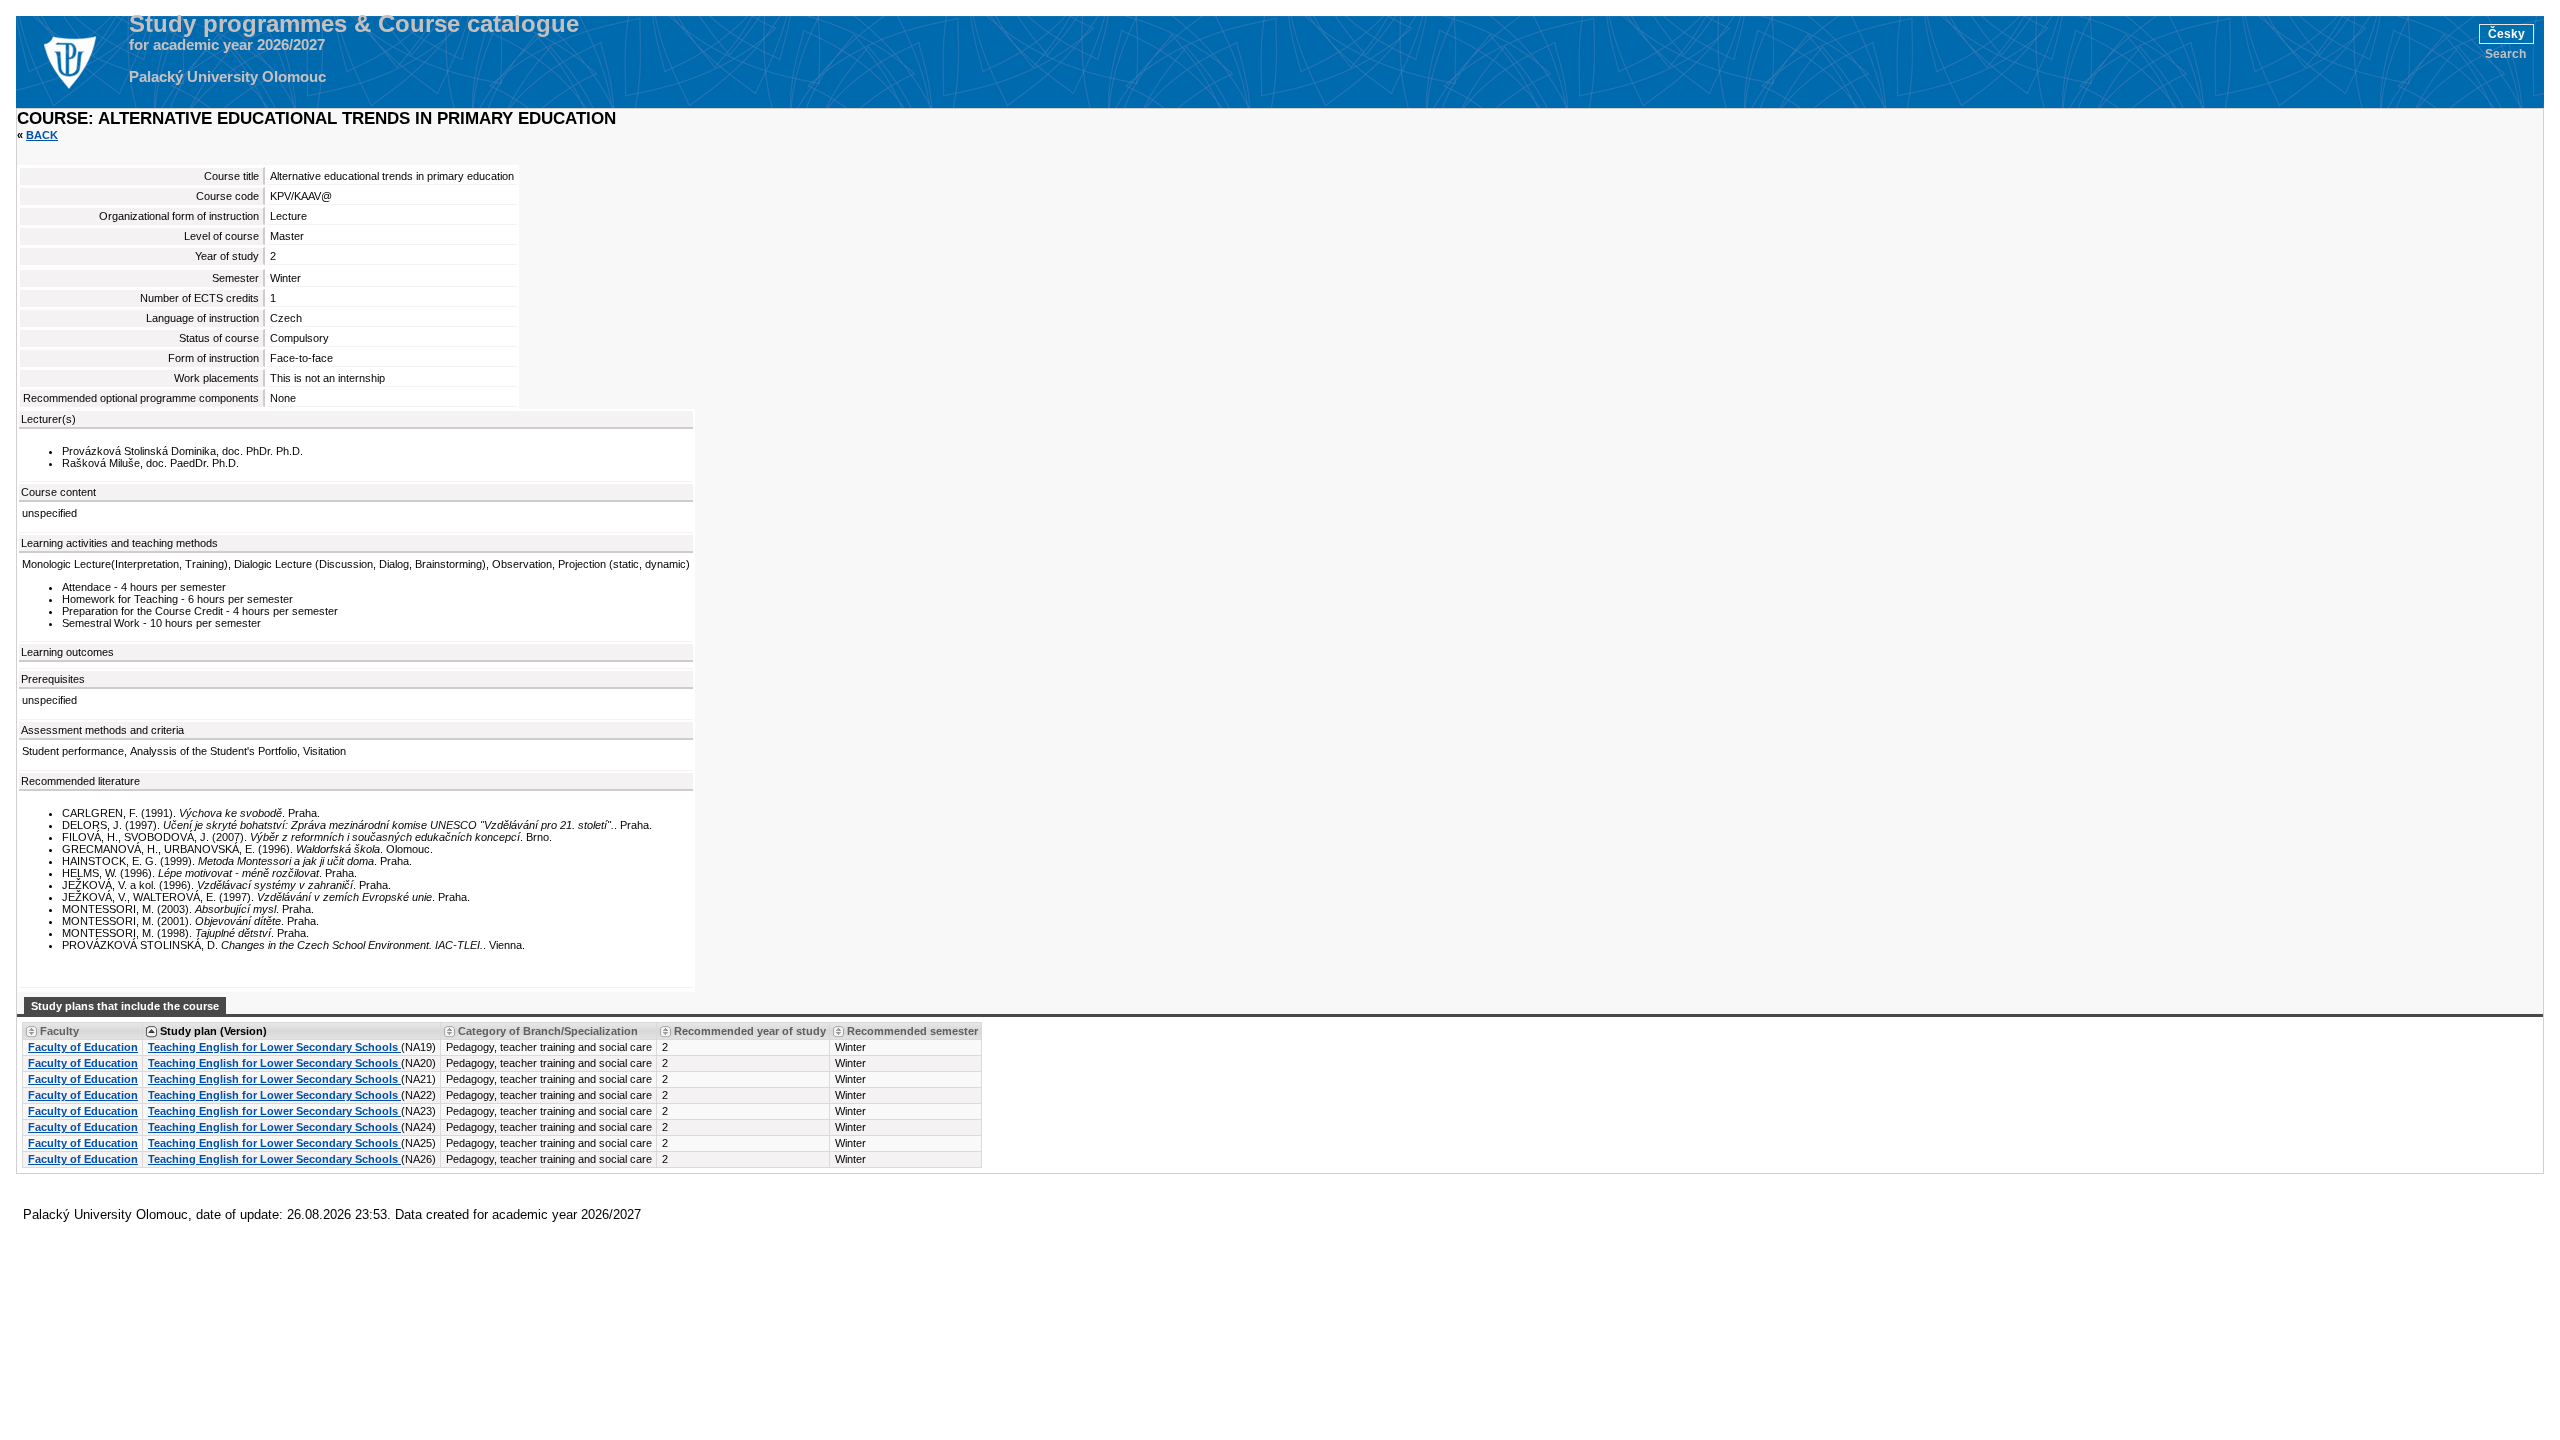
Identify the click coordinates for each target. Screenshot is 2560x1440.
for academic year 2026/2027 (227, 45)
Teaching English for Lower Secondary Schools (274, 1047)
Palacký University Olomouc (227, 77)
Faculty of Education (83, 1047)
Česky (2506, 34)
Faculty (59, 1031)
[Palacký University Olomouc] (69, 62)
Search (2505, 54)
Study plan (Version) (213, 1031)
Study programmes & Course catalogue (354, 24)
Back (42, 135)
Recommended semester (912, 1031)
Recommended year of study (750, 1031)
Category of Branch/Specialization (548, 1031)
